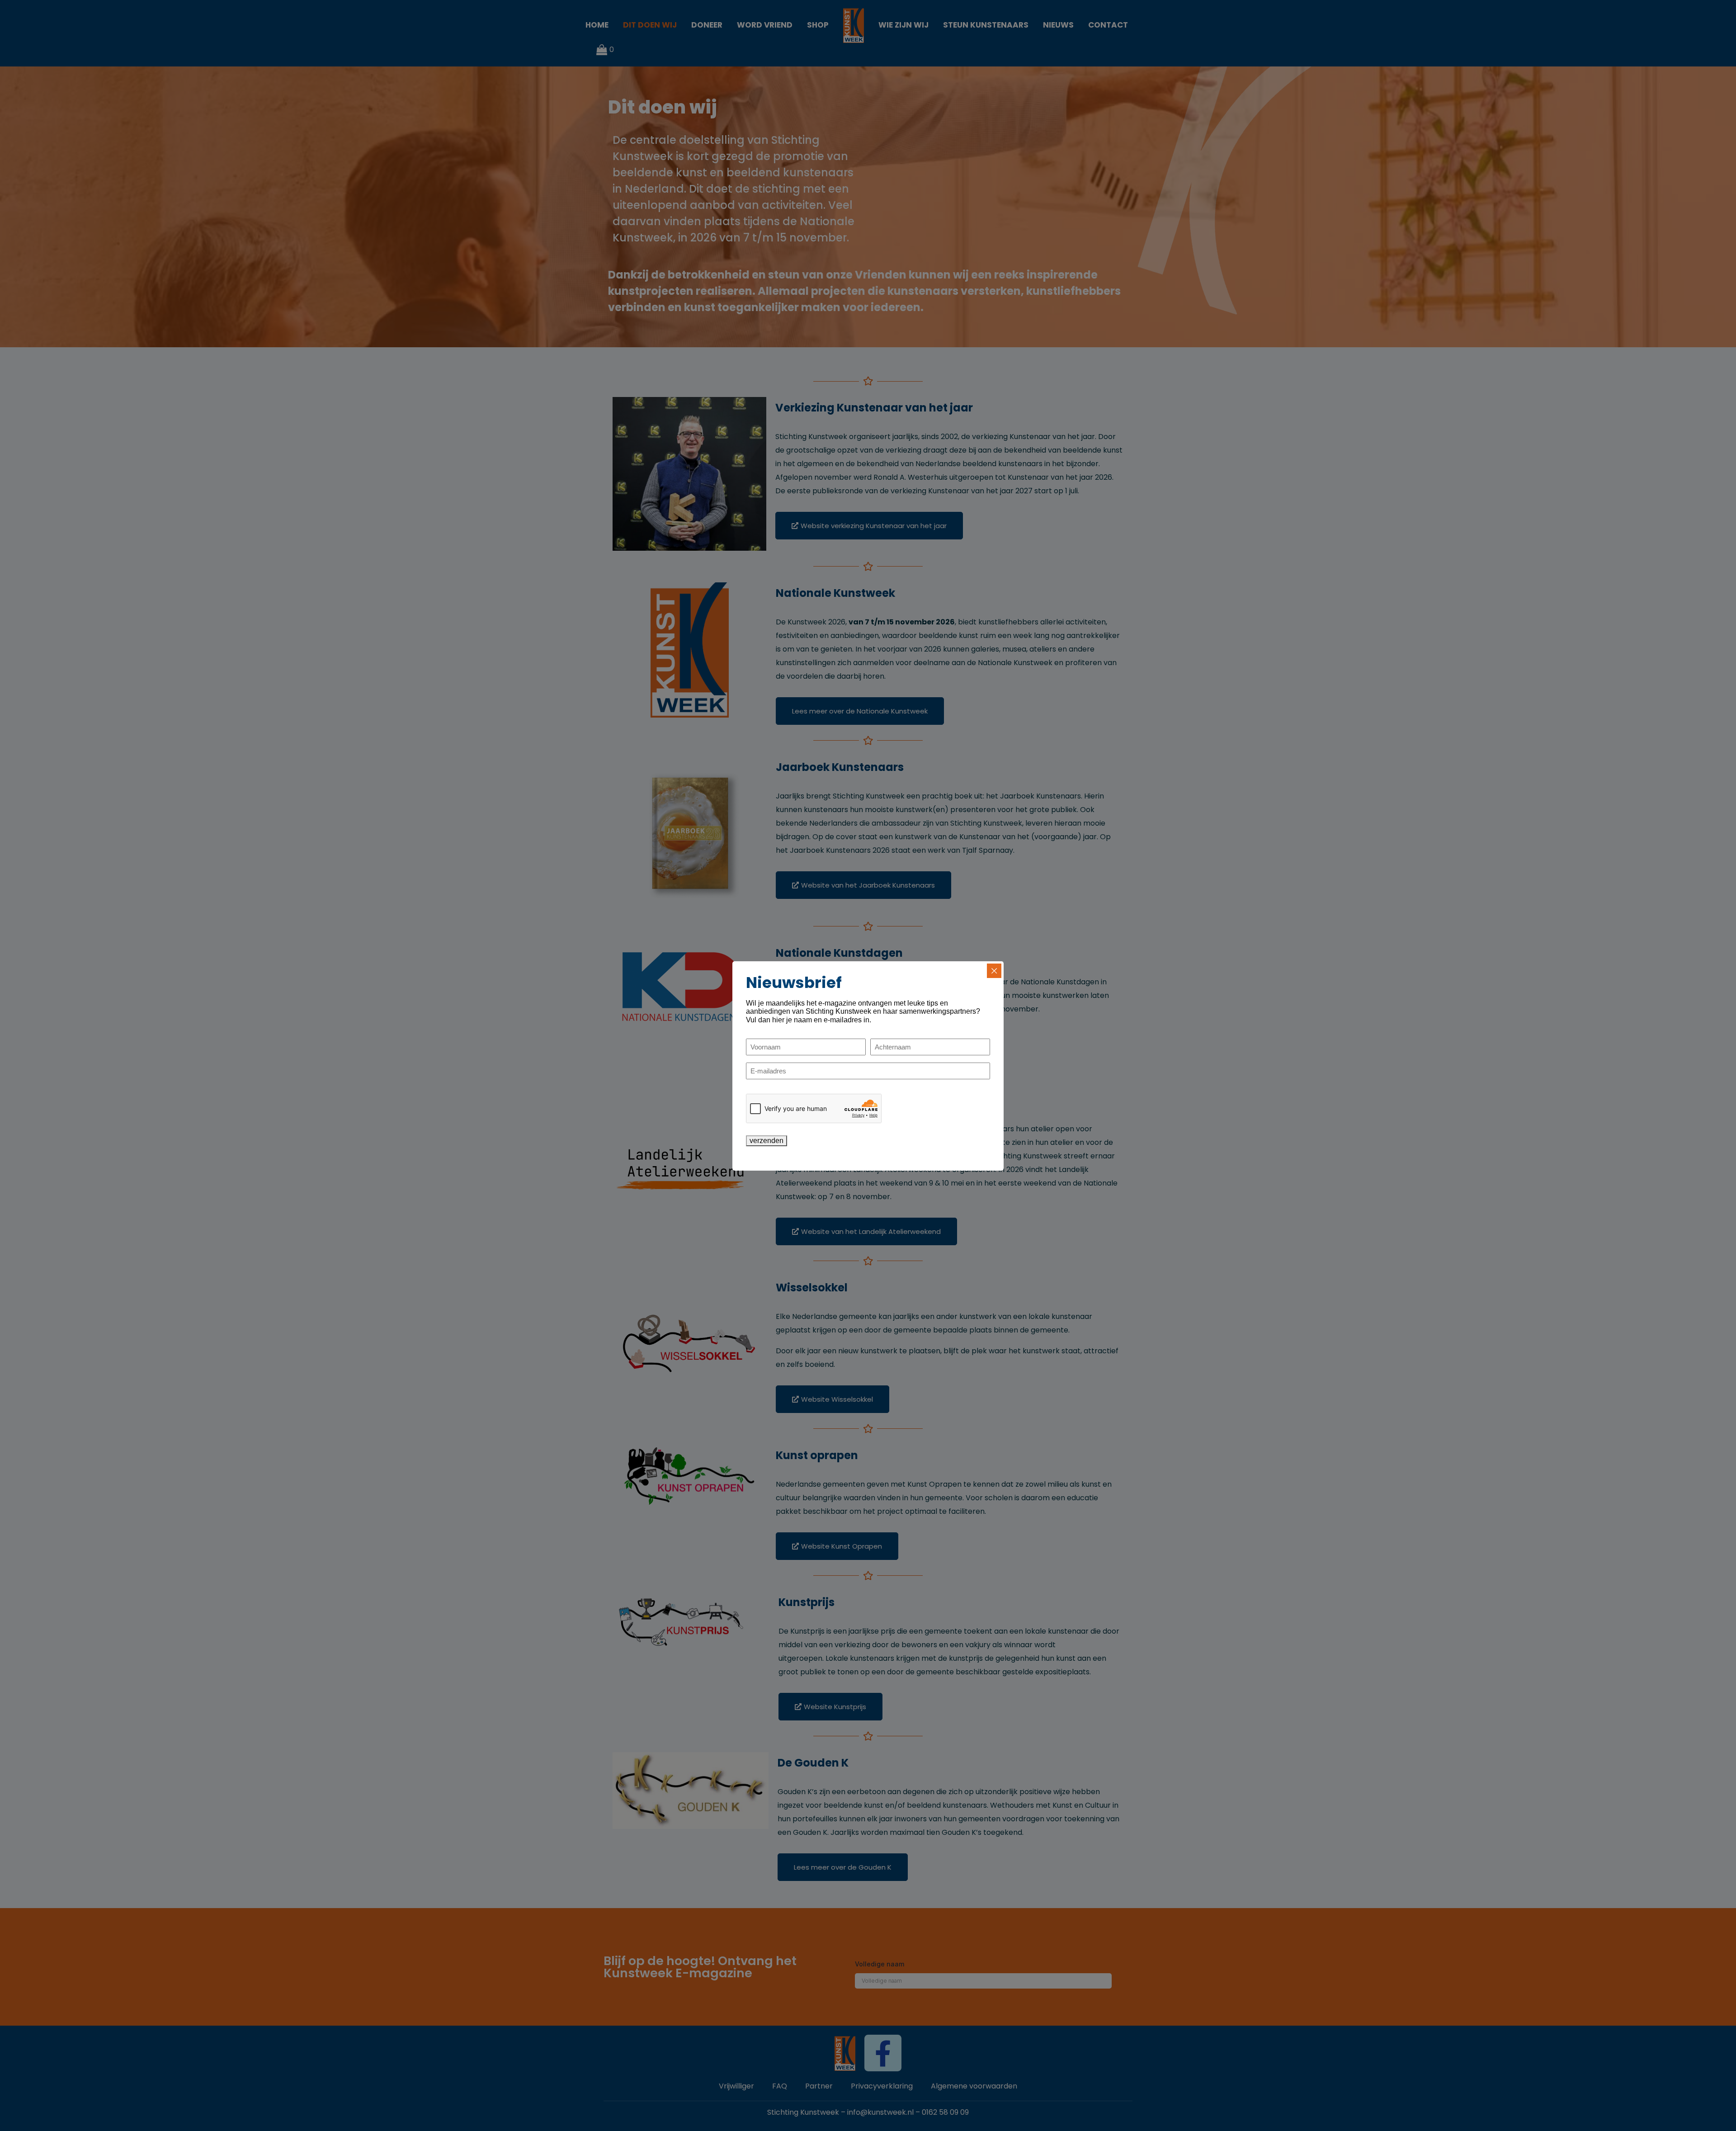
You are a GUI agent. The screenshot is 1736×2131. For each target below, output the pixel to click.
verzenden (767, 1141)
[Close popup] (994, 971)
